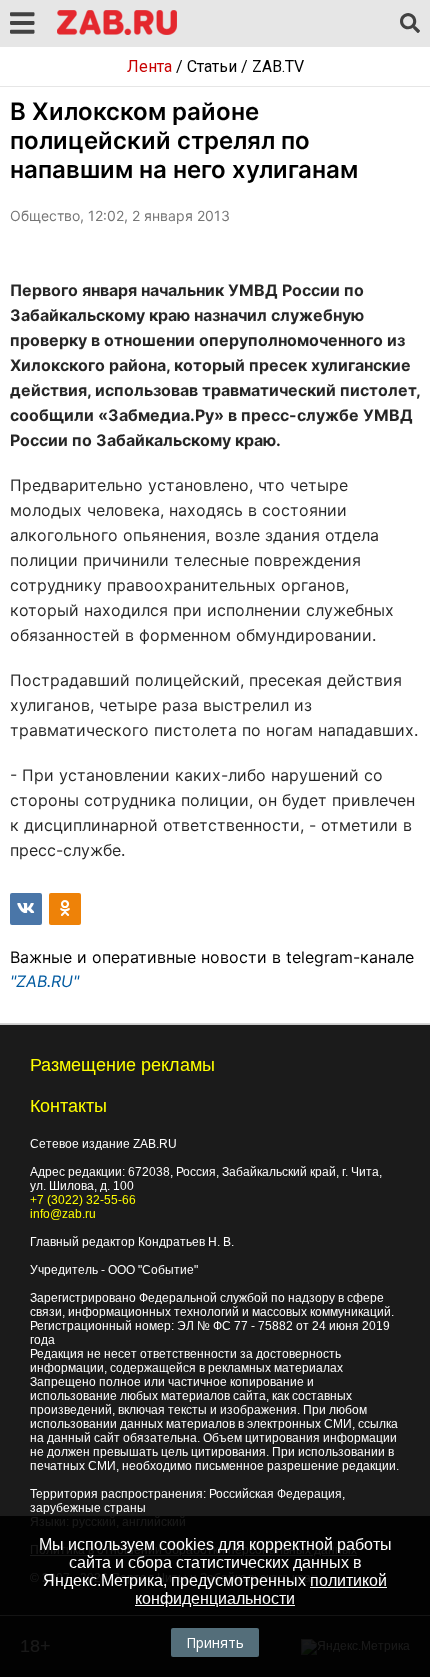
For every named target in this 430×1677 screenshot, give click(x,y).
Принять (215, 1642)
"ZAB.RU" (44, 981)
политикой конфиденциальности (261, 1589)
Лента (149, 66)
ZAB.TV (278, 66)
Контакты (68, 1106)
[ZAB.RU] (117, 31)
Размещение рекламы (122, 1065)
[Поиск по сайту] (410, 24)
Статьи (212, 66)
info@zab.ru (63, 1214)
